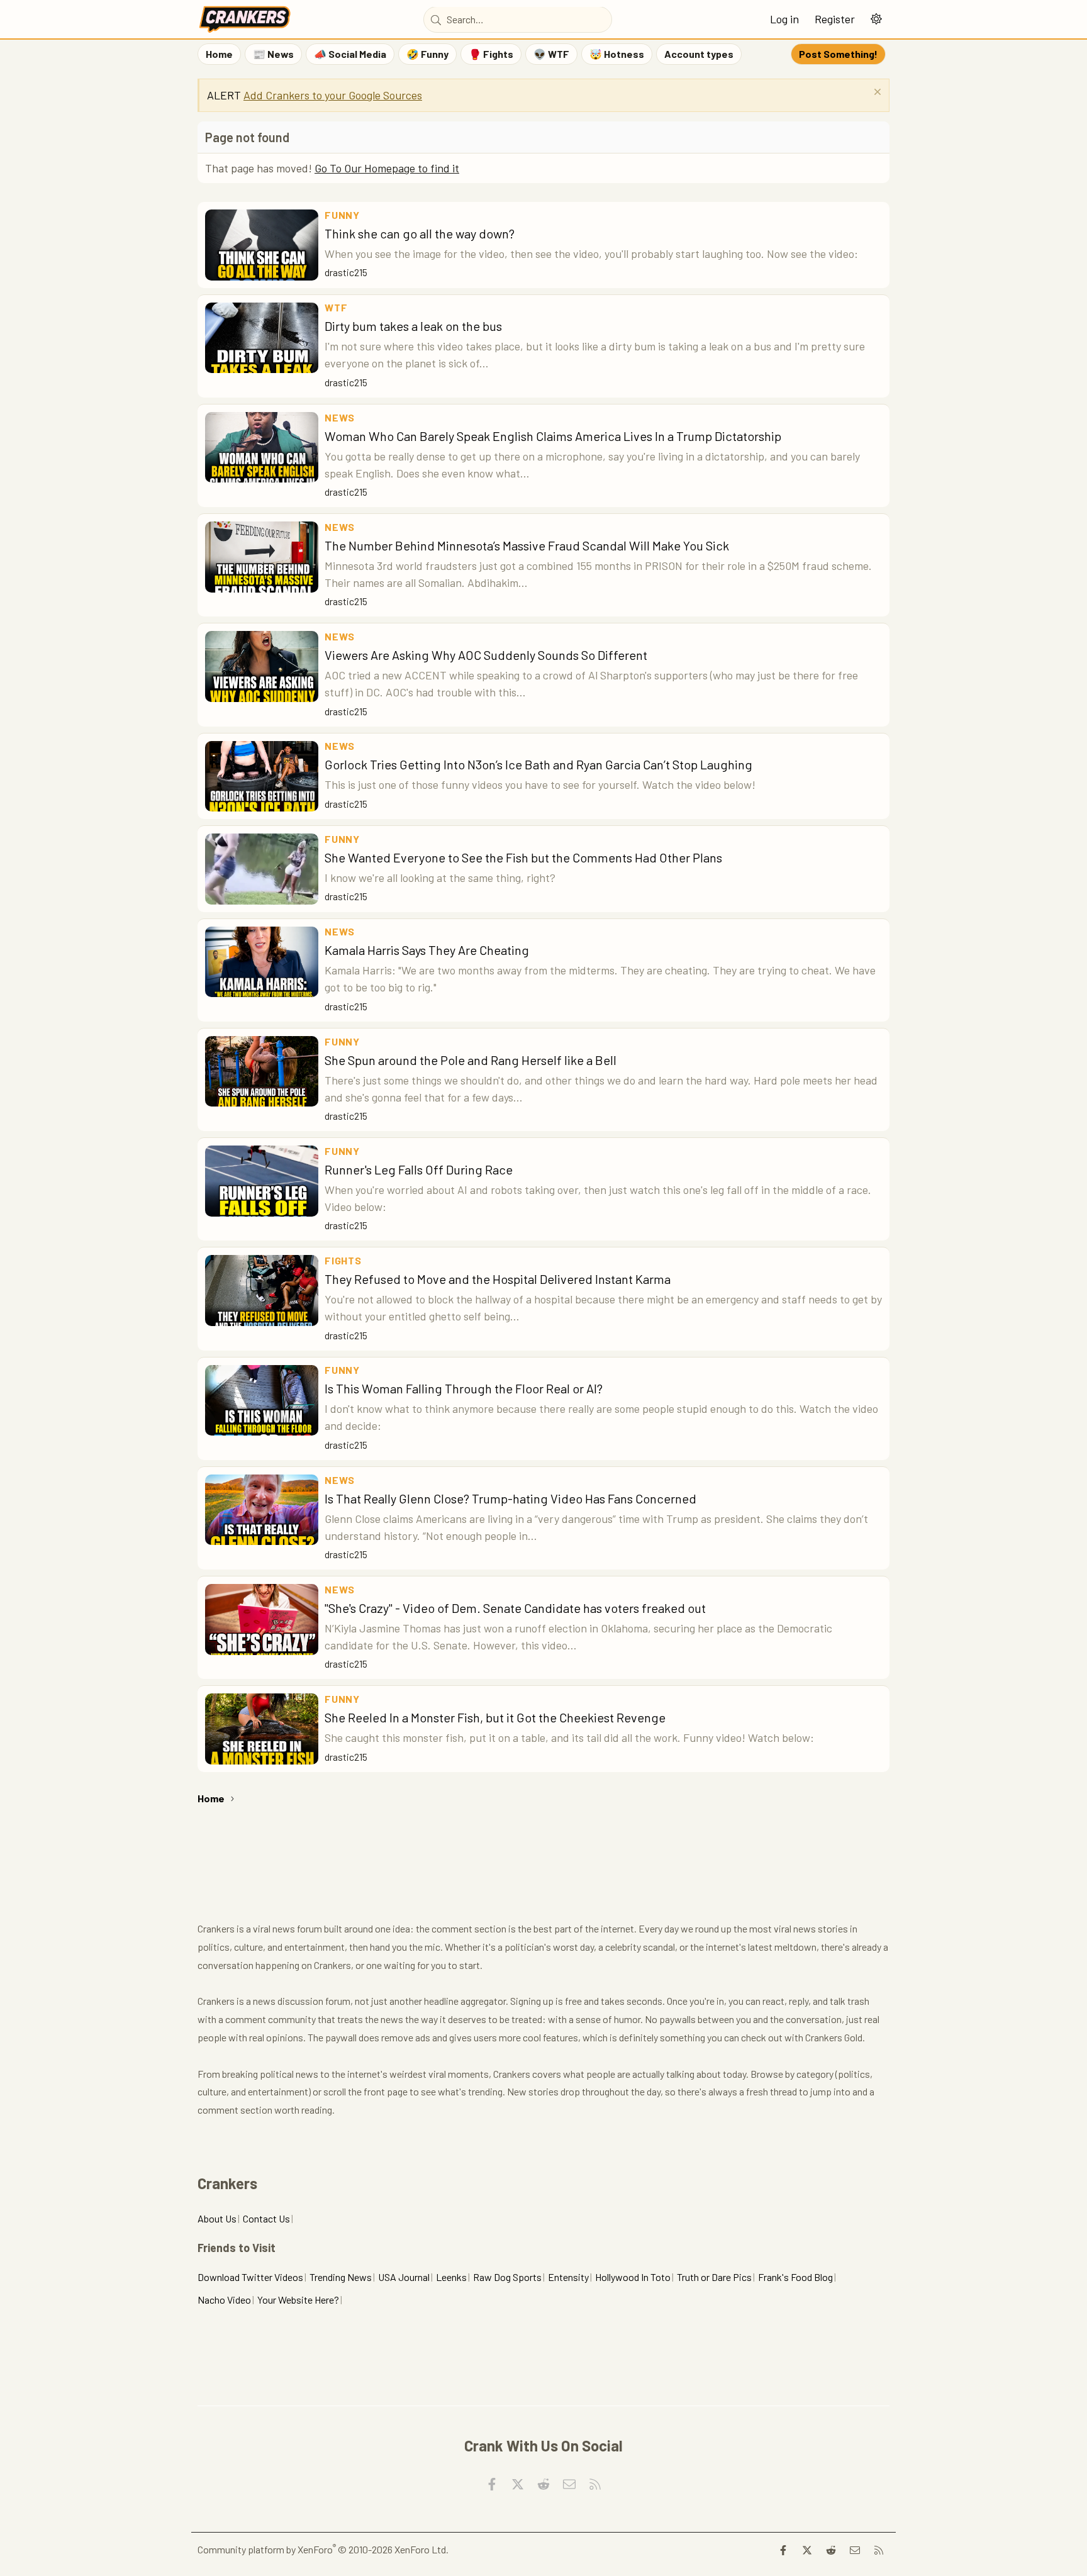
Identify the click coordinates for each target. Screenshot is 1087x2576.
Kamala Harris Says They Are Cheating (427, 950)
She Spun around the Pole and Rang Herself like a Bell (471, 1060)
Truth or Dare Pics (714, 2277)
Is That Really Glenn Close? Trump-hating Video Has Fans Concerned (510, 1498)
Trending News (341, 2277)
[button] (876, 19)
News (340, 417)
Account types (699, 54)
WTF (336, 307)
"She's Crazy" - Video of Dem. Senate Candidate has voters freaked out (515, 1608)
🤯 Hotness (617, 54)
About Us (217, 2218)
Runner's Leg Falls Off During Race (419, 1169)
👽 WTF (551, 54)
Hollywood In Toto (633, 2277)
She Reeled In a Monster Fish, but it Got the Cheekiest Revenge (495, 1717)
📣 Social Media (350, 54)
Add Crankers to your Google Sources (333, 95)
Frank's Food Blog (795, 2277)
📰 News (273, 54)
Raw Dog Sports (507, 2277)
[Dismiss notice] (876, 93)
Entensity (568, 2277)
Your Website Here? (298, 2300)
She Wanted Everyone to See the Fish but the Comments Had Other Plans (523, 857)
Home (219, 54)
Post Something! (838, 54)
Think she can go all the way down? (420, 233)
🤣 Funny (427, 54)
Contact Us (266, 2218)
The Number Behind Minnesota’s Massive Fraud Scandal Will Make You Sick (527, 545)
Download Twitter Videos (250, 2277)
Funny (342, 215)
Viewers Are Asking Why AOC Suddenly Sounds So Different (486, 655)
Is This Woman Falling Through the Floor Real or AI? (464, 1388)
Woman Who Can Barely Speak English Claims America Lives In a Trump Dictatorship (553, 436)
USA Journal (404, 2277)
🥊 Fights (491, 54)
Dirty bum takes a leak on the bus (413, 326)
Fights (343, 1260)
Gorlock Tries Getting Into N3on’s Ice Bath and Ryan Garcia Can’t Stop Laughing (538, 764)
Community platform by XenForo (323, 2549)
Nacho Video (224, 2300)
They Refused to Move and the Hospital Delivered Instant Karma (498, 1279)
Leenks (451, 2277)
